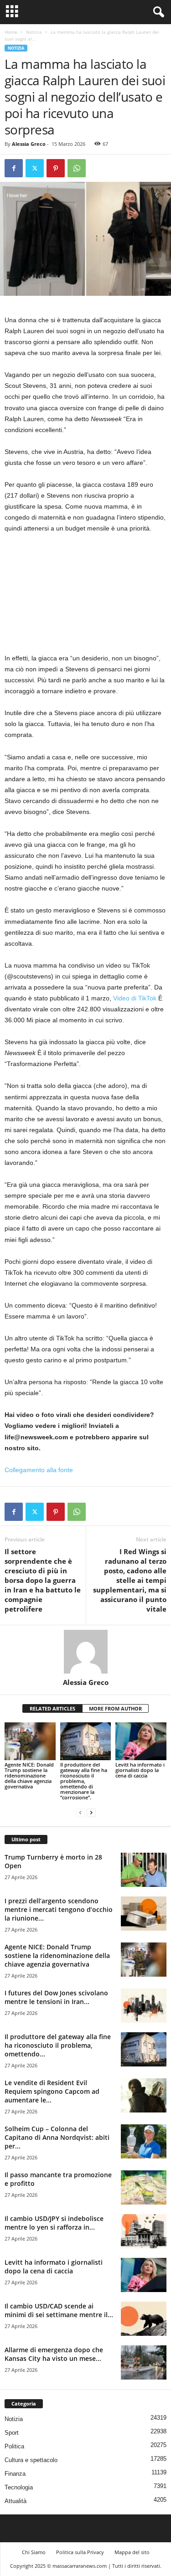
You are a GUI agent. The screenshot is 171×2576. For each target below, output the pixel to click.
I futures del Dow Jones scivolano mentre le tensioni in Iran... (56, 1997)
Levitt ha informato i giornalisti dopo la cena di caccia (140, 1770)
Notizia (34, 32)
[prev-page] (80, 1813)
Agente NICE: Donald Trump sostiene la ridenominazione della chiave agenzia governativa (29, 1775)
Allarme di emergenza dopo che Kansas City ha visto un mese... (54, 2354)
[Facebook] (14, 168)
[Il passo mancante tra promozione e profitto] (144, 2187)
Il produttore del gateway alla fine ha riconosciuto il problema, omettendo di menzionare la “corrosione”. (84, 1781)
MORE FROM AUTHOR (115, 1708)
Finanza (15, 2474)
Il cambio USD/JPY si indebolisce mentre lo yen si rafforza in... (54, 2223)
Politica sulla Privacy (80, 2552)
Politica (14, 2446)
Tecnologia (19, 2487)
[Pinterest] (56, 168)
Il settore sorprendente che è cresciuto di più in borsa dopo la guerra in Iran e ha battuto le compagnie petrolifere (43, 1580)
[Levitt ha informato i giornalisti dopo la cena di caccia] (141, 1741)
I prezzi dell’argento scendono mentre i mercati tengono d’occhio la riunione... (59, 1909)
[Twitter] (35, 168)
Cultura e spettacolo (31, 2460)
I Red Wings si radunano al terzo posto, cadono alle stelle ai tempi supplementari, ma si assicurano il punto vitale (130, 1580)
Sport (12, 2433)
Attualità (16, 2501)
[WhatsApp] (77, 168)
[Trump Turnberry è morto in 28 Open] (144, 1870)
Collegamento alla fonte (39, 1470)
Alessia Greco (29, 144)
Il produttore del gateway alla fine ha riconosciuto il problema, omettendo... (58, 2045)
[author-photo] (85, 1652)
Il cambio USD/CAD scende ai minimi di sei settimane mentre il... (59, 2310)
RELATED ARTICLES (52, 1708)
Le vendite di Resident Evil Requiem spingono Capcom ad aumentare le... (52, 2091)
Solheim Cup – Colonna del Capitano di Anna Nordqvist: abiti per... (57, 2137)
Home (11, 32)
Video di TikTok (135, 998)
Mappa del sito (132, 2552)
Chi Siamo (34, 2552)
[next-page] (91, 1813)
